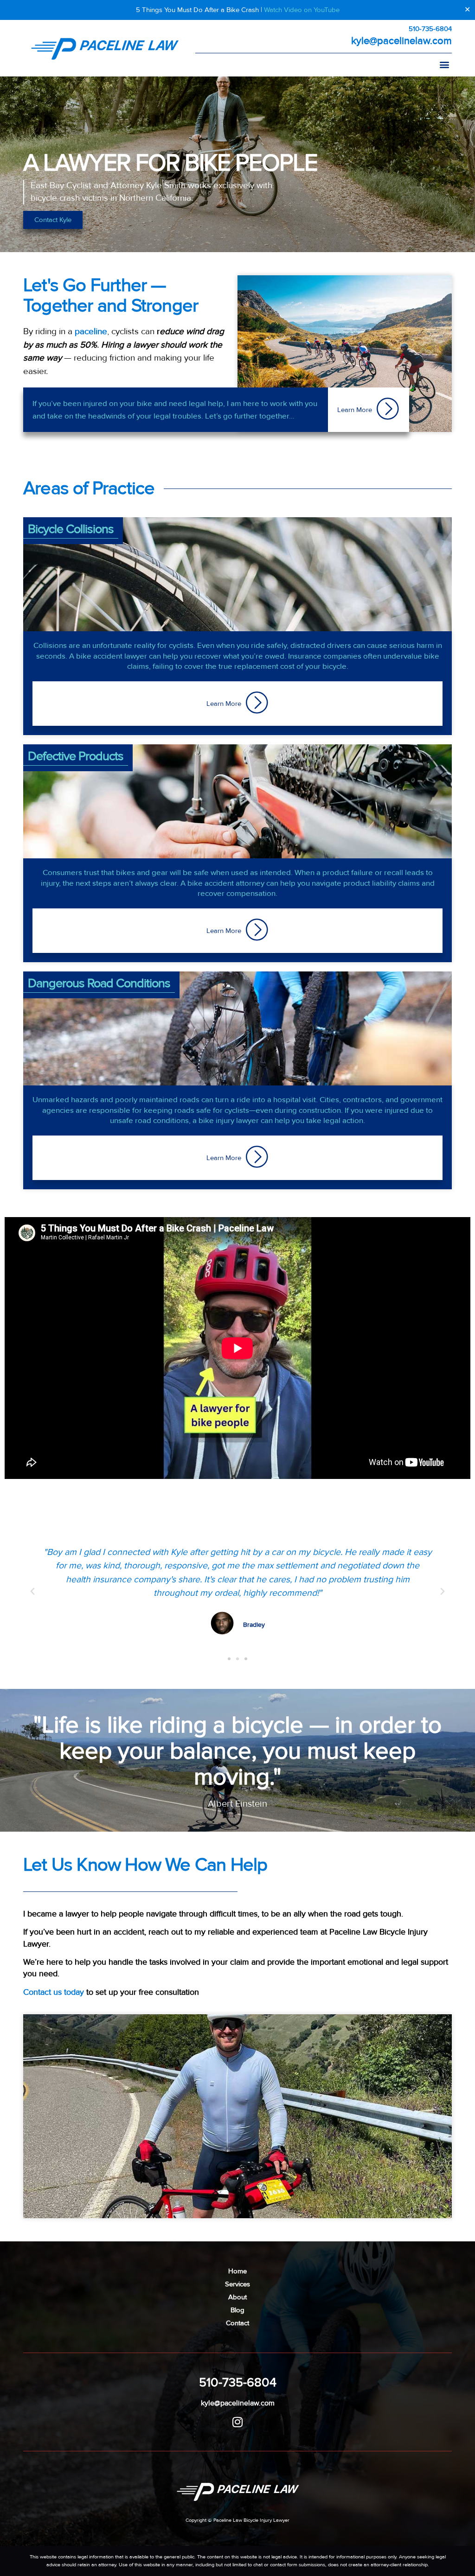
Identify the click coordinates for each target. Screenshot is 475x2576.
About (237, 2297)
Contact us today (54, 1992)
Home (237, 2271)
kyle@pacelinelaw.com (401, 41)
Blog (237, 2310)
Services (237, 2284)
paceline (91, 332)
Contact (237, 2323)
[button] (444, 64)
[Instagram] (238, 2422)
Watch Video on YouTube (302, 10)
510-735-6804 (430, 29)
